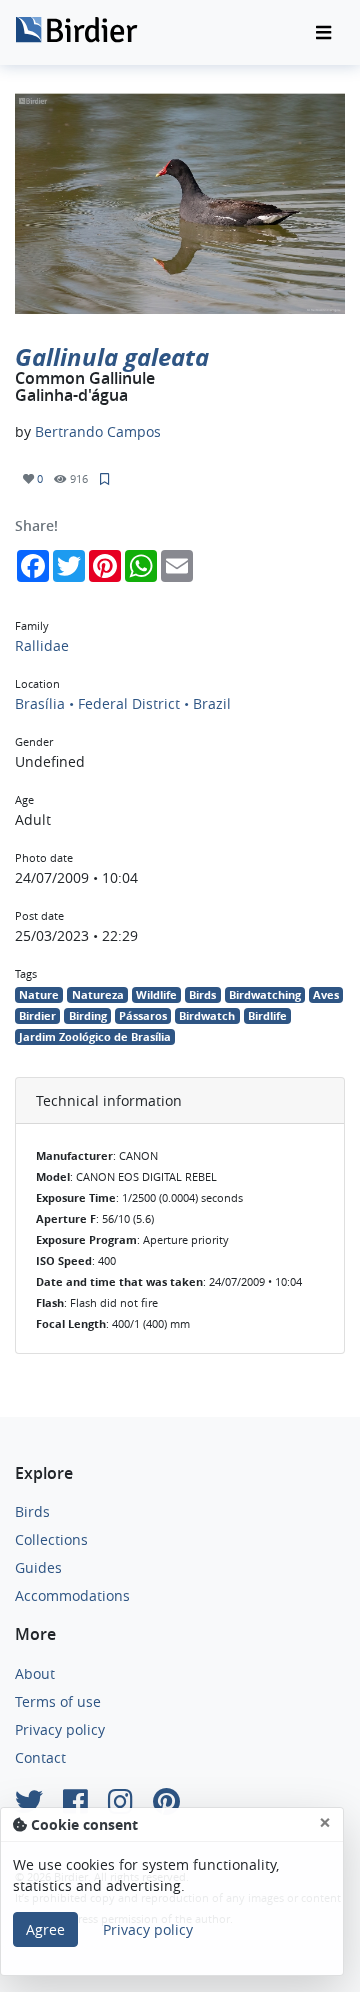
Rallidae (42, 645)
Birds (32, 1511)
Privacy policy (60, 1729)
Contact (40, 1757)
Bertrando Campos (98, 431)
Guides (38, 1567)
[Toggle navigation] (323, 33)
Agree (45, 1929)
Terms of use (58, 1701)
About (35, 1673)
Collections (51, 1539)
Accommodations (72, 1595)
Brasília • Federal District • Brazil (123, 703)
